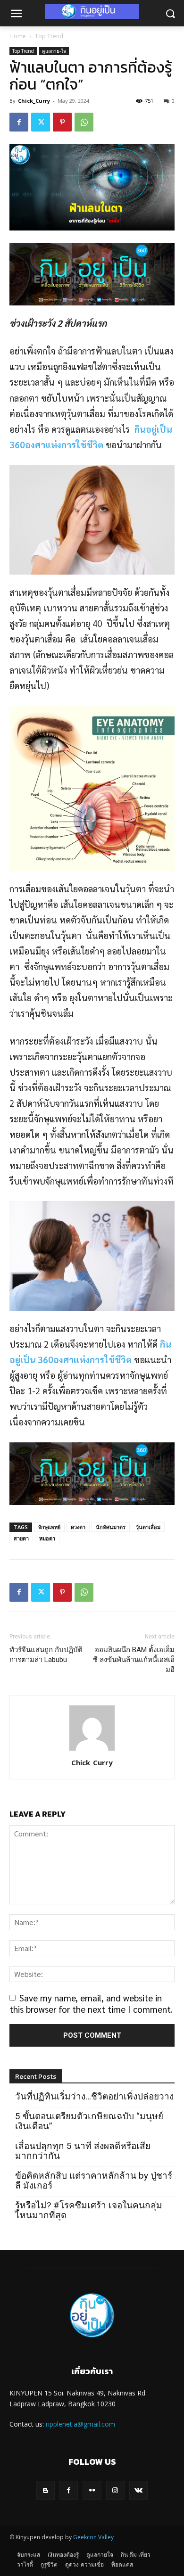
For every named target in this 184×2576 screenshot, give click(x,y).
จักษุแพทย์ (49, 1527)
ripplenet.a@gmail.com (80, 2424)
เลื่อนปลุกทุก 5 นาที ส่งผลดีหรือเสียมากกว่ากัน (83, 2151)
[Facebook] (19, 122)
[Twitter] (41, 122)
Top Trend (49, 36)
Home (18, 36)
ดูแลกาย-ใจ (54, 51)
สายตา (21, 1538)
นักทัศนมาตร (111, 1527)
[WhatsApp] (84, 122)
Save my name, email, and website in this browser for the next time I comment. (91, 2003)
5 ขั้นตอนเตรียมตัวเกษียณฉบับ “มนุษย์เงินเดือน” (89, 2121)
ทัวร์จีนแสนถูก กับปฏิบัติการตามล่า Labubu (46, 1655)
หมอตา (47, 1538)
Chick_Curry (34, 101)
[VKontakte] (138, 2490)
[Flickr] (92, 2490)
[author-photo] (92, 1749)
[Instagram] (115, 2490)
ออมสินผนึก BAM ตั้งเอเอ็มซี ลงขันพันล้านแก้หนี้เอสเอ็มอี (134, 1660)
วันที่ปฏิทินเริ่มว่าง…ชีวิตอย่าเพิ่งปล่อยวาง (94, 2096)
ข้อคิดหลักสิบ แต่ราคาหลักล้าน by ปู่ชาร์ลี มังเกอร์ (94, 2181)
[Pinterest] (62, 122)
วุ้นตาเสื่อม (148, 1527)
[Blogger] (46, 2490)
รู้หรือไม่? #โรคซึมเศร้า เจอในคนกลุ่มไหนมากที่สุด (89, 2210)
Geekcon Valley (93, 2537)
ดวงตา (78, 1527)
